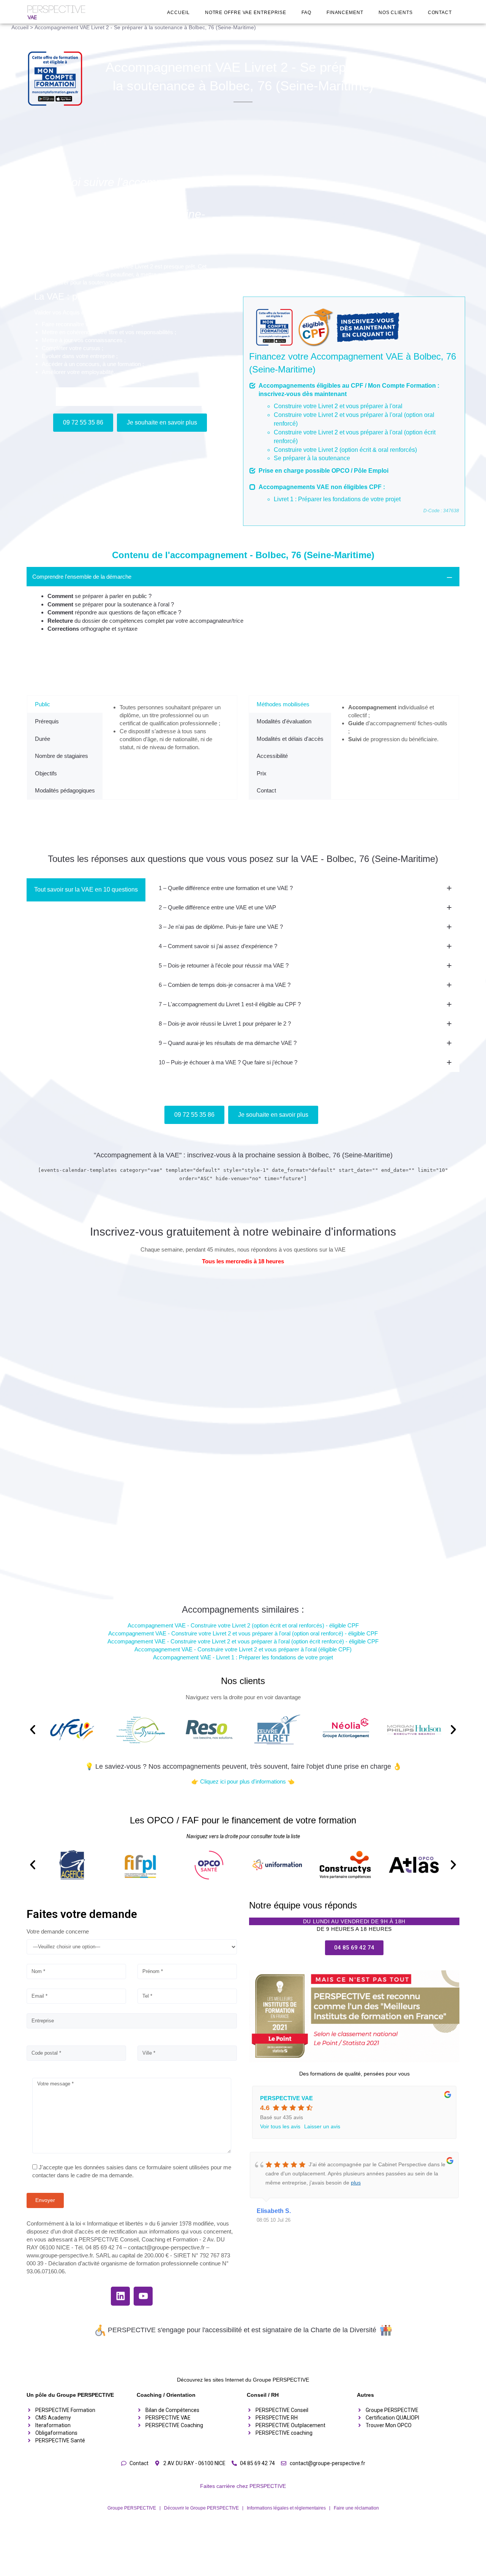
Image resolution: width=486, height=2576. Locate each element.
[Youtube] (143, 2296)
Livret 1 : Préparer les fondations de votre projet (337, 499)
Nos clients (396, 13)
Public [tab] (43, 704)
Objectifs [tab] (46, 773)
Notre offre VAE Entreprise (246, 13)
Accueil (178, 13)
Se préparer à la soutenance (312, 458)
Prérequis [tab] (47, 721)
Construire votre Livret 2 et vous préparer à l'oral (338, 406)
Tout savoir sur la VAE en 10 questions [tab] (86, 889)
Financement (345, 13)
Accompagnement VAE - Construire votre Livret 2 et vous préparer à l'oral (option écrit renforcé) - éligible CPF (243, 1641)
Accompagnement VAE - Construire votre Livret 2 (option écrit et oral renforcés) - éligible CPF (243, 1625)
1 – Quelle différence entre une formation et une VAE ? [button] (226, 888)
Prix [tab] (262, 773)
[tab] (243, 605)
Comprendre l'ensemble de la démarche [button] (82, 577)
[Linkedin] (120, 2296)
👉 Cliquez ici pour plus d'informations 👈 (243, 1781)
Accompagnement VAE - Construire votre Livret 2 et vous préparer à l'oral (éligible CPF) (243, 1649)
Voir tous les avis (280, 2126)
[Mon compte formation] (58, 79)
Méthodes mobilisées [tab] (283, 704)
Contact (440, 13)
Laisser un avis (322, 2126)
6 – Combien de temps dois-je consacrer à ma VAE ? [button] (225, 985)
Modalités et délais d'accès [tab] (290, 739)
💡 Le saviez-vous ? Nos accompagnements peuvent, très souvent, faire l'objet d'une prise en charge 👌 (243, 1766)
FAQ (306, 13)
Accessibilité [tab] (272, 756)
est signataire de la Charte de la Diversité (314, 2330)
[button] (33, 1730)
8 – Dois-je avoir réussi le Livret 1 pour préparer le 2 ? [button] (225, 1024)
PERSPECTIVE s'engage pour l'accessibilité (175, 2330)
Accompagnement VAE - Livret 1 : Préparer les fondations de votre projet (243, 1657)
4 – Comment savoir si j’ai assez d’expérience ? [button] (218, 946)
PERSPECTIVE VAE (286, 2098)
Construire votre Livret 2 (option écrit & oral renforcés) (345, 450)
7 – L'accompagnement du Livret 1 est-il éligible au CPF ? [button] (230, 1004)
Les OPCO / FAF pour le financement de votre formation (243, 1820)
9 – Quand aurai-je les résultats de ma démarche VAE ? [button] (228, 1043)
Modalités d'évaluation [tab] (284, 721)
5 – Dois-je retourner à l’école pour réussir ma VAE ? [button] (224, 965)
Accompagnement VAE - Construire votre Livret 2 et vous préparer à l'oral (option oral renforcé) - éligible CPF (243, 1633)
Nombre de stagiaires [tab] (62, 756)
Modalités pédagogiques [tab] (65, 790)
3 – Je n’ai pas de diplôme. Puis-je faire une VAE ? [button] (221, 927)
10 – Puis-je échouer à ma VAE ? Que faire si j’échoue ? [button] (228, 1062)
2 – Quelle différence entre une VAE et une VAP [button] (217, 907)
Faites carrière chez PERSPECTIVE (243, 2486)
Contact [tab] (266, 790)
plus (356, 2183)
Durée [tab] (43, 739)
